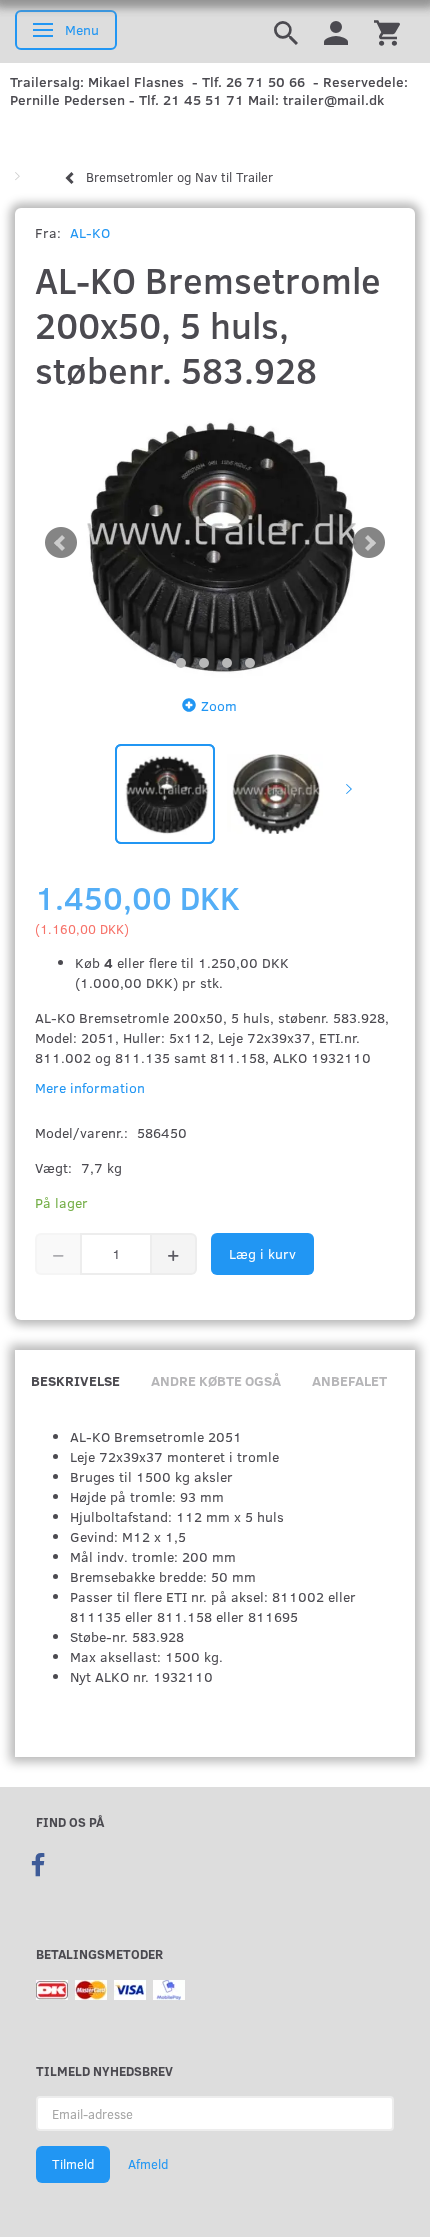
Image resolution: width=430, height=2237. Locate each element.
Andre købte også (216, 1380)
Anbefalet (349, 1380)
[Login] (336, 31)
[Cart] (387, 31)
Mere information (90, 1087)
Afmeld (148, 2164)
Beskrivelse (75, 1380)
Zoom (219, 705)
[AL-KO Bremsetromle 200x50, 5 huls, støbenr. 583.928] (215, 543)
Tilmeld (73, 2164)
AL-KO (90, 232)
